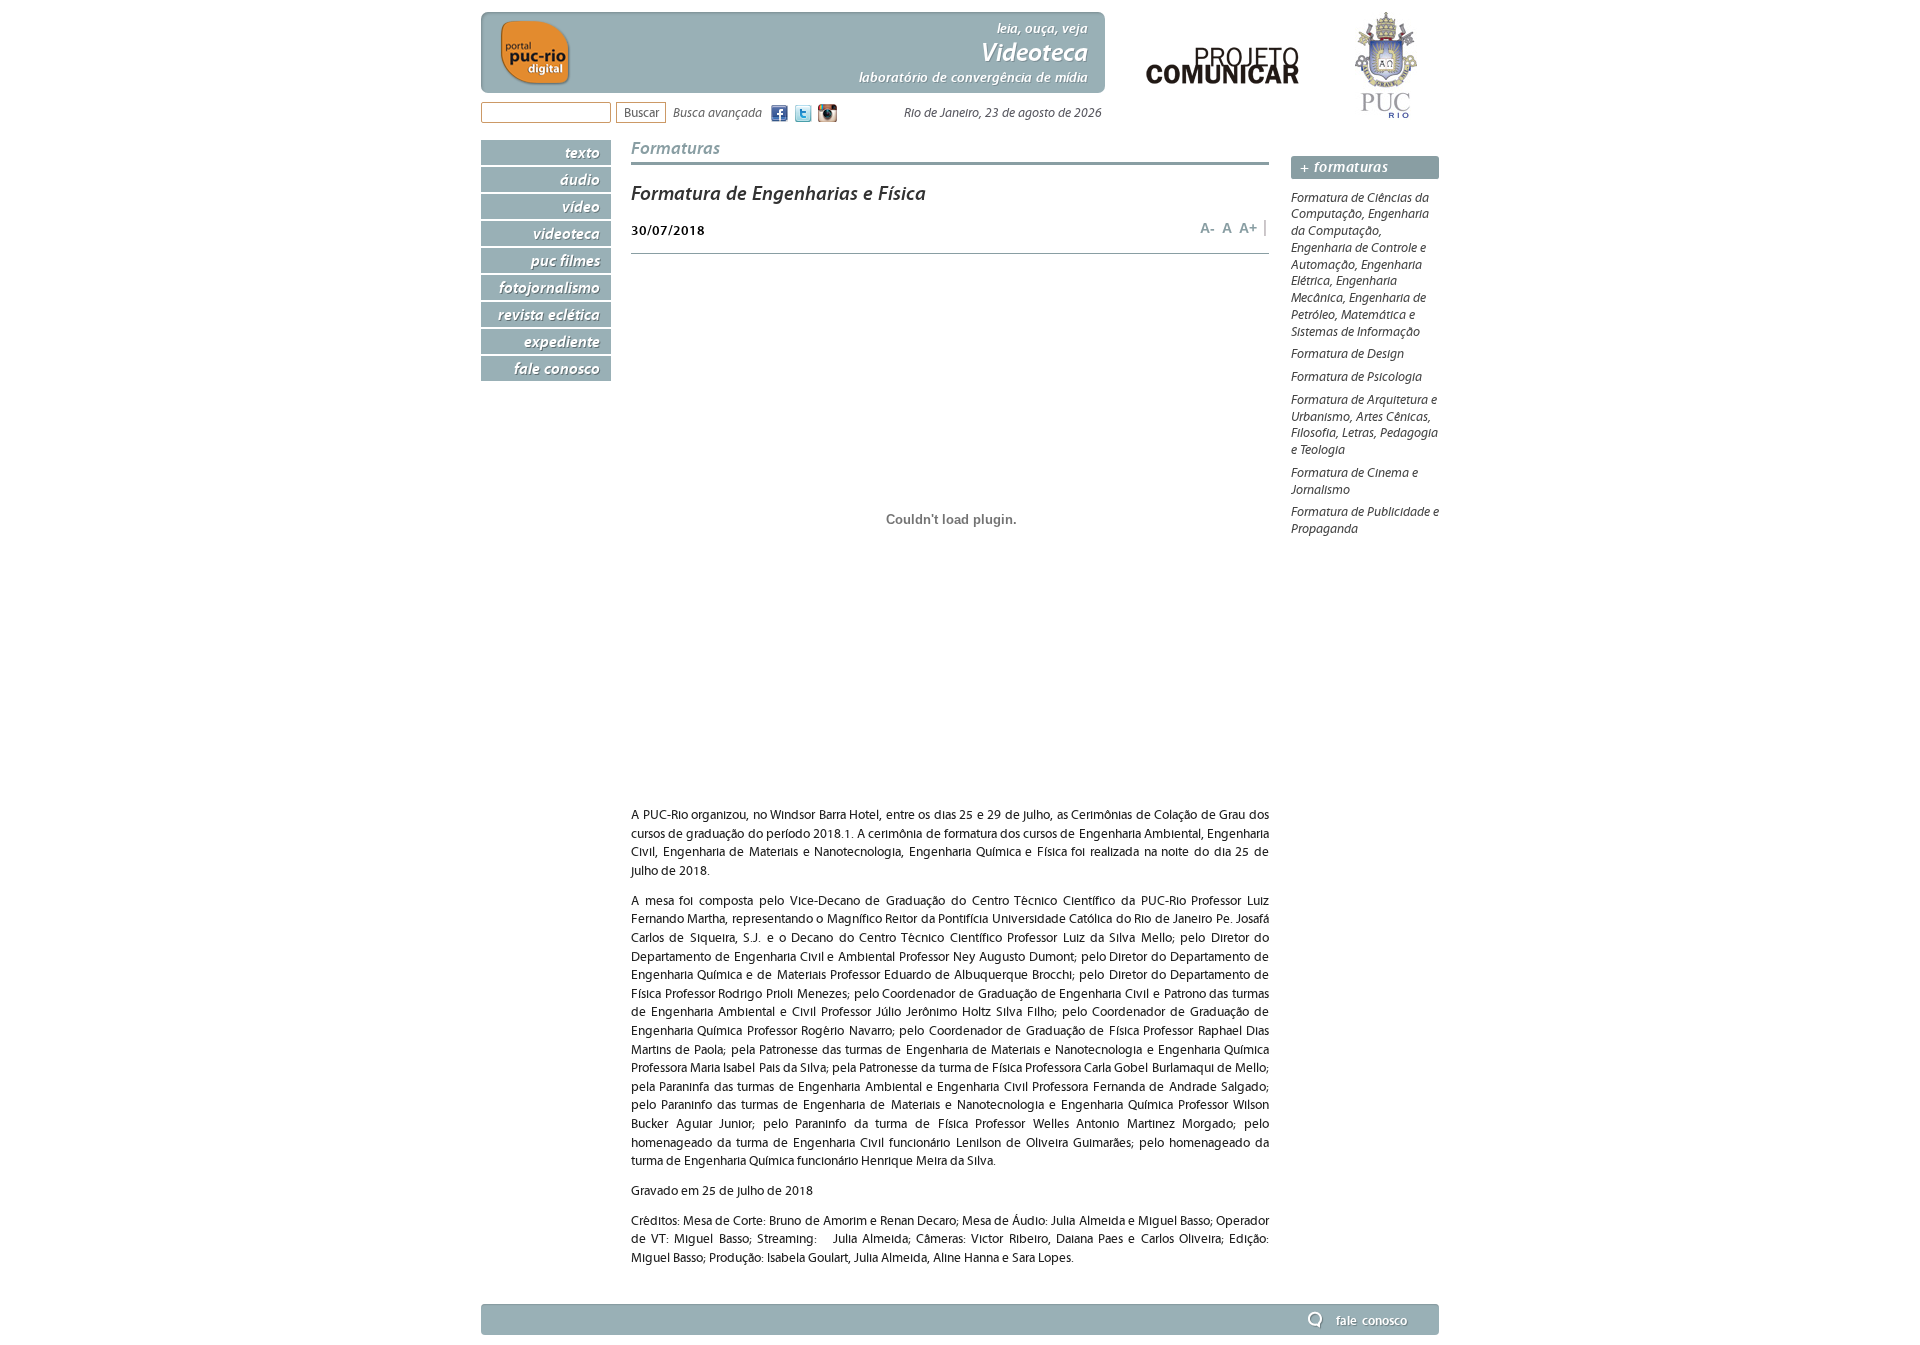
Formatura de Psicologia (1356, 377)
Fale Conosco (557, 368)
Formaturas (675, 147)
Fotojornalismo (549, 287)
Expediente (562, 341)
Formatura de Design (1347, 354)
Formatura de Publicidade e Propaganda (1365, 520)
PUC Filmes (565, 260)
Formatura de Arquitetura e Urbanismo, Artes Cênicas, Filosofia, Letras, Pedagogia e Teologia (1364, 425)
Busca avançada (717, 113)
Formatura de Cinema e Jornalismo (1354, 481)
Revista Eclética (549, 314)
